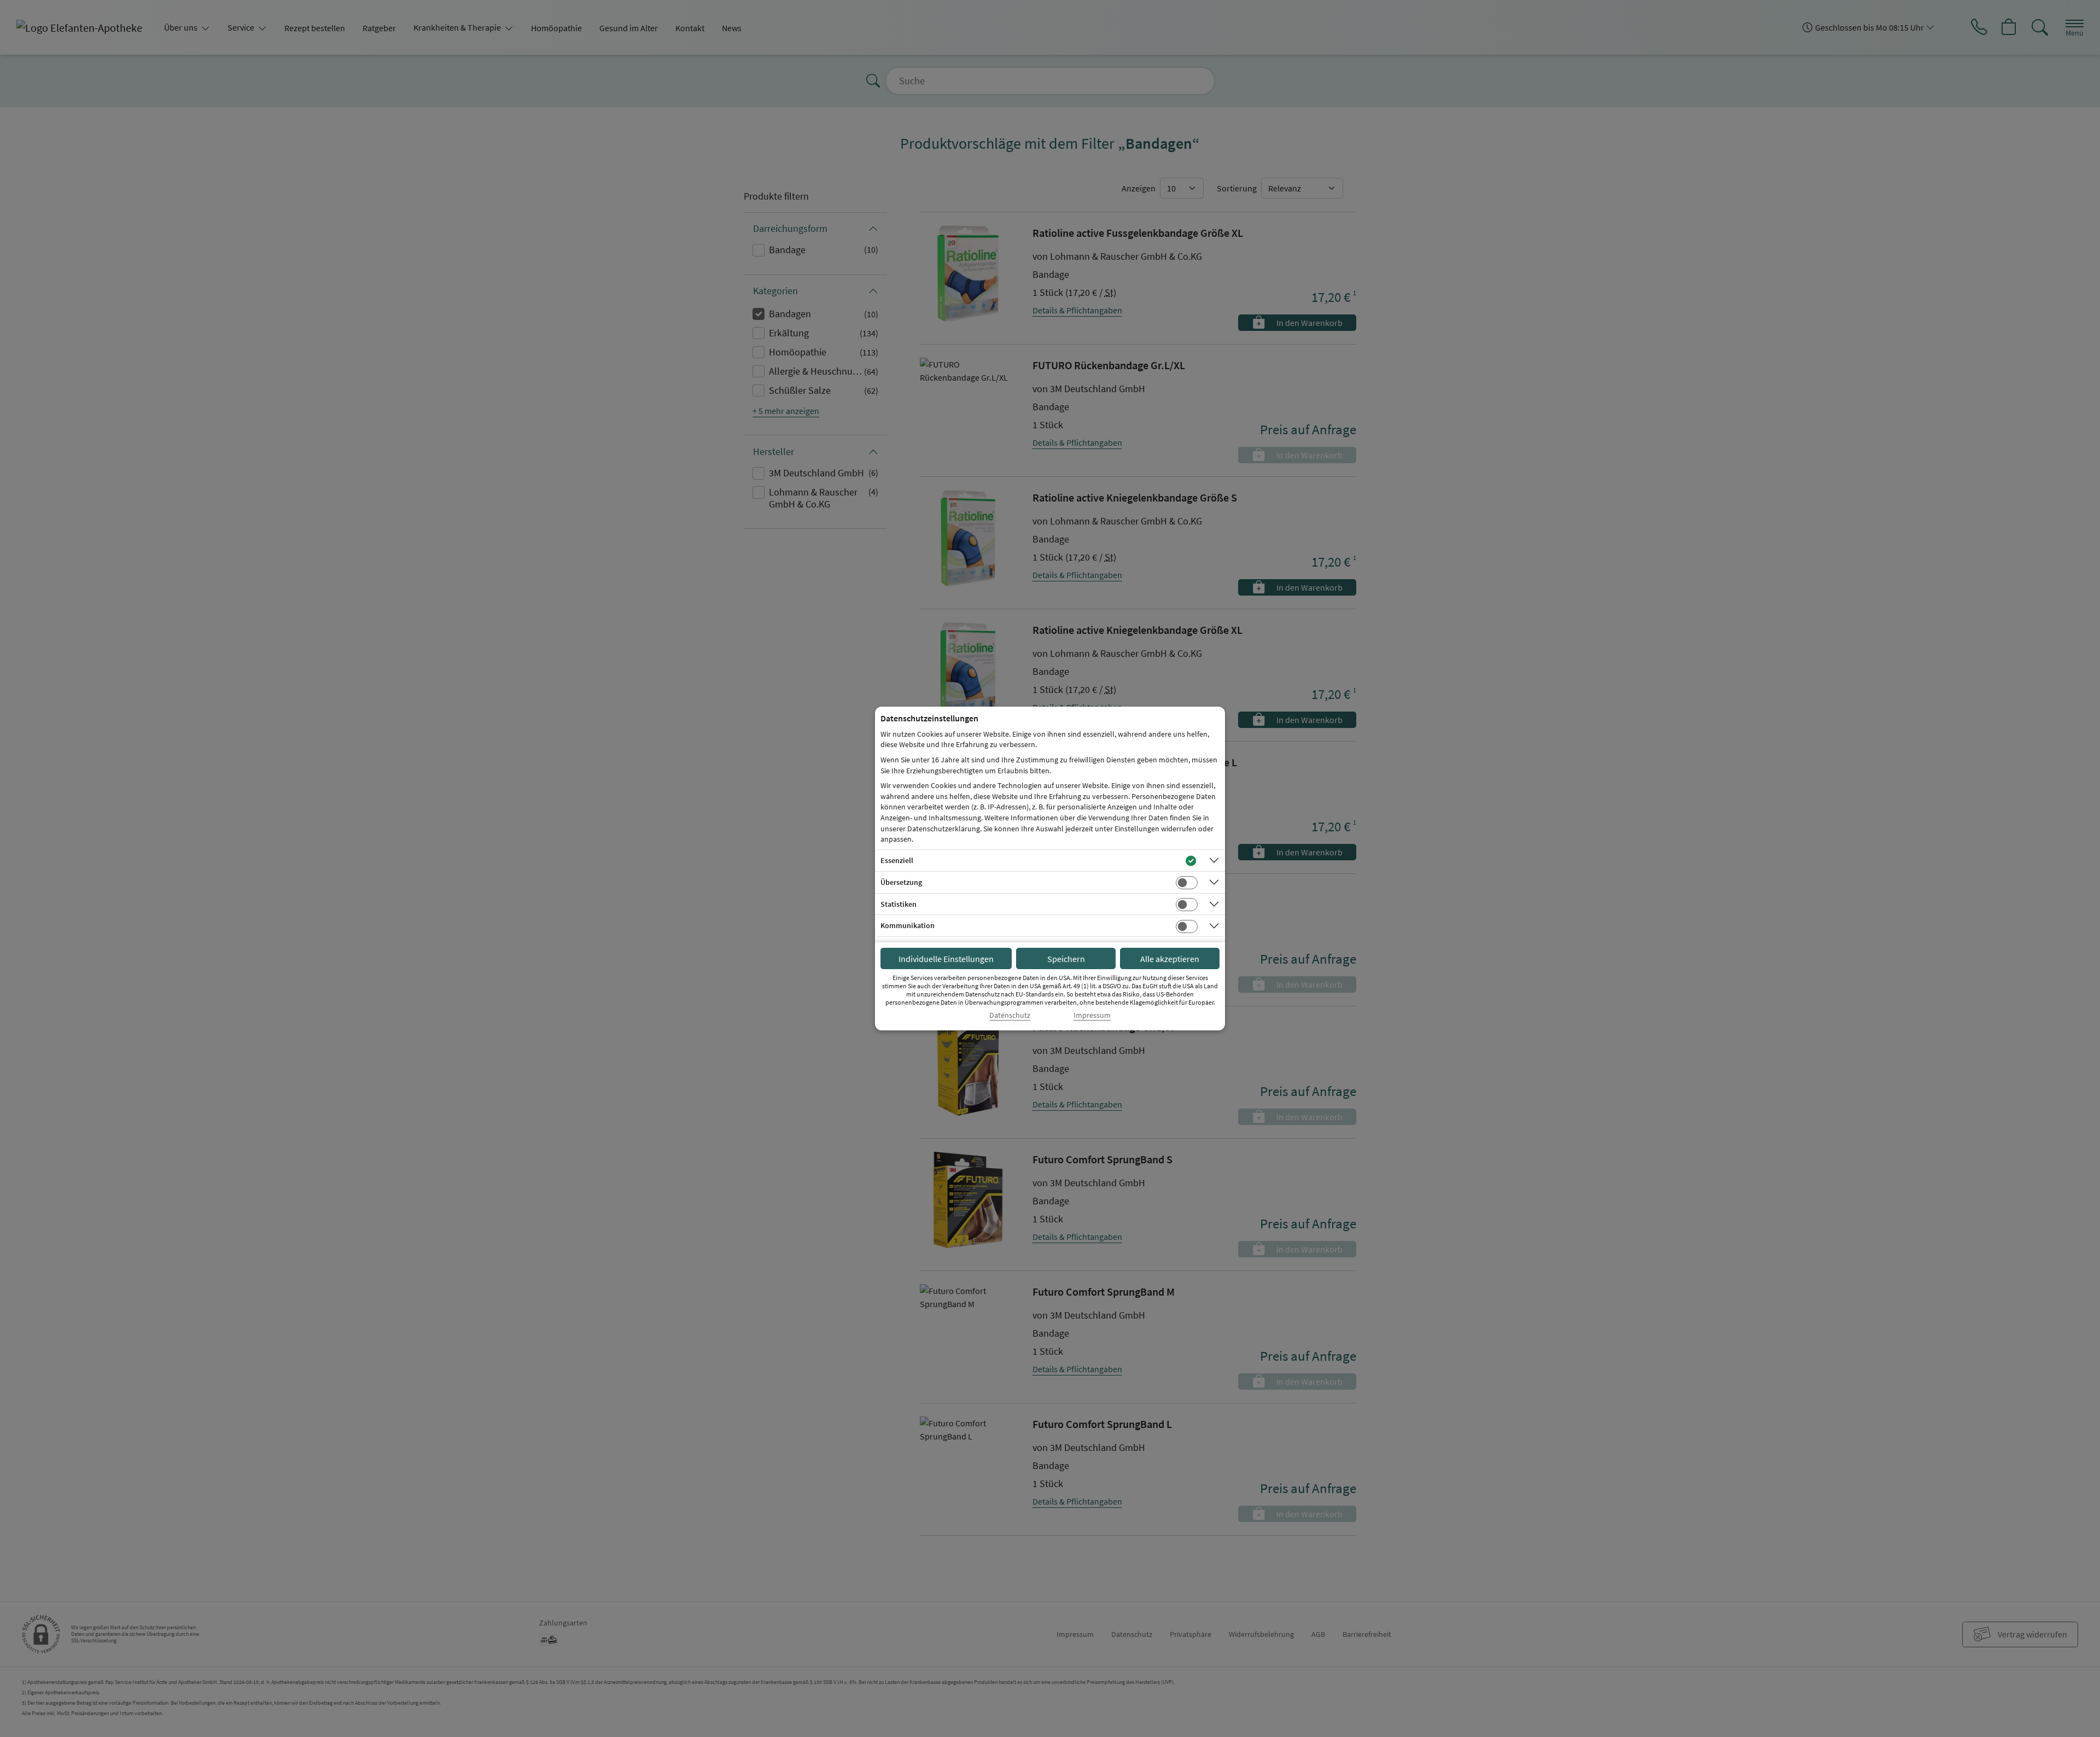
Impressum (1092, 1015)
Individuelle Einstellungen (946, 959)
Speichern (1066, 959)
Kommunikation (908, 925)
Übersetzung (901, 882)
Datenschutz (1010, 1015)
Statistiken (899, 904)
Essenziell (897, 860)
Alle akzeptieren (1170, 959)
